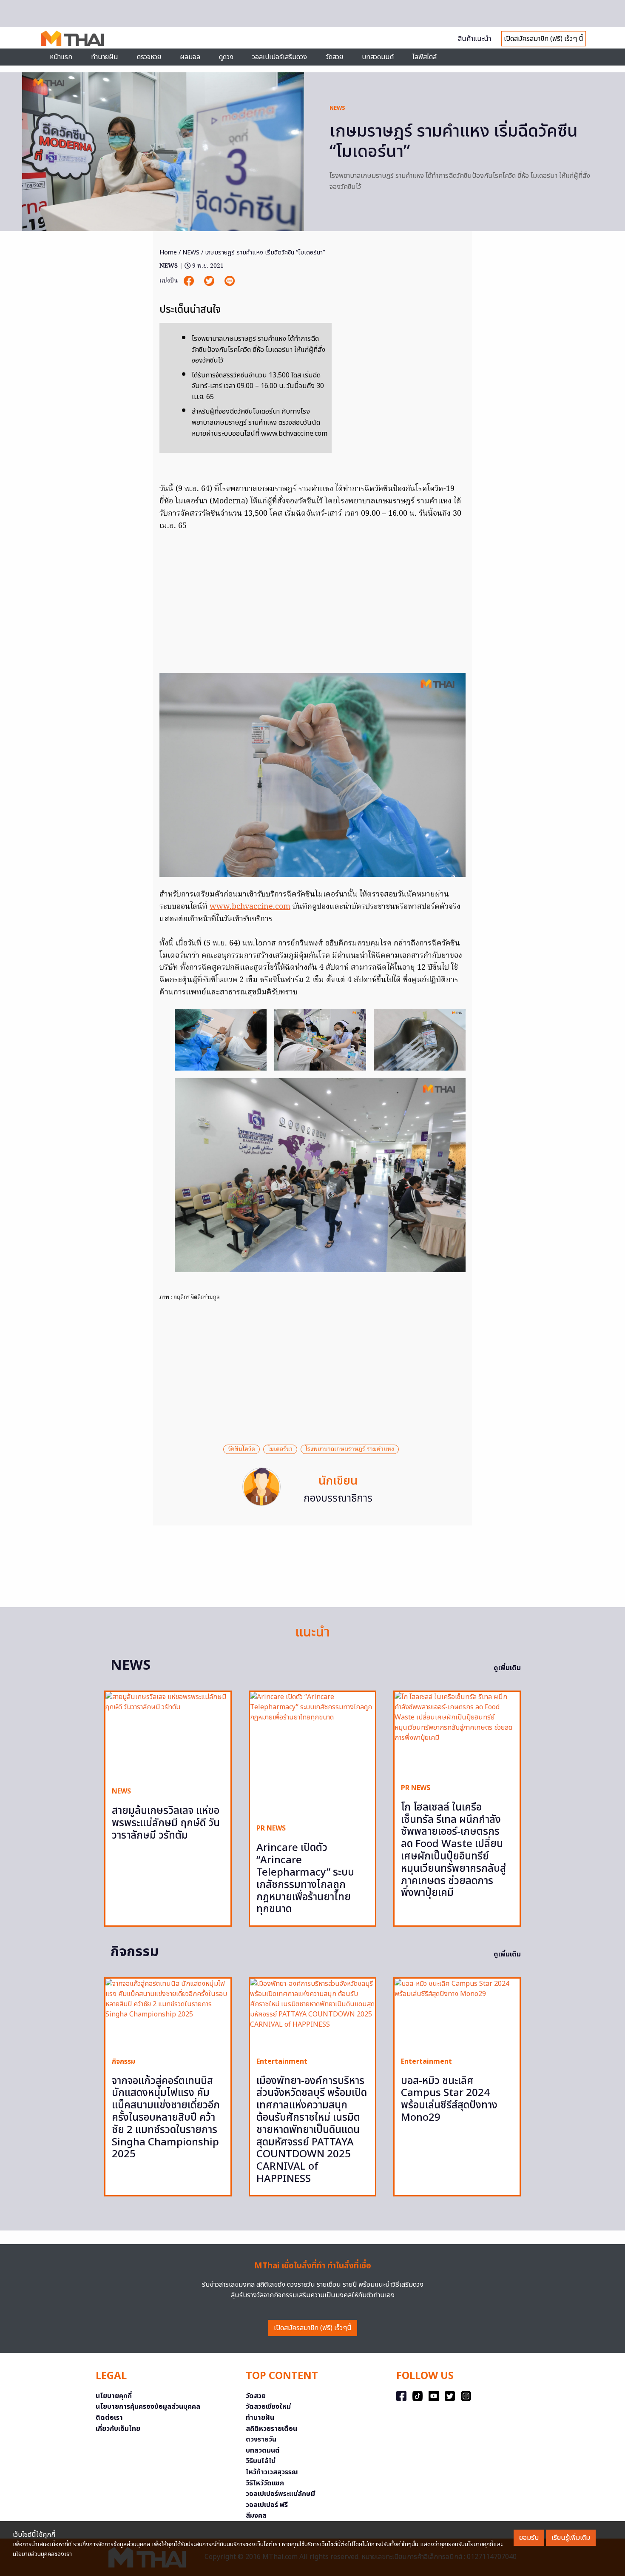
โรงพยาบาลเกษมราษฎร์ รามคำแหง (350, 1449)
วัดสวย (334, 57)
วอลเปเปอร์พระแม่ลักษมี (280, 2494)
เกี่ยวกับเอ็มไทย (118, 2429)
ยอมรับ (529, 2538)
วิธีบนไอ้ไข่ (261, 2461)
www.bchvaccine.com (250, 907)
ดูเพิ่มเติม (507, 1668)
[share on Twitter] (210, 281)
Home (168, 253)
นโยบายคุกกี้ (114, 2396)
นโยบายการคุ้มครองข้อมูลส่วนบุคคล (148, 2407)
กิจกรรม (124, 2062)
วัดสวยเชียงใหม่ (268, 2407)
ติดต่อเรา (109, 2418)
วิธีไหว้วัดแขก (265, 2483)
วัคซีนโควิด (241, 1449)
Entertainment (282, 2062)
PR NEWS (271, 1828)
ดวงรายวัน (261, 2439)
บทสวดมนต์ (378, 57)
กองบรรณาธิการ (338, 1499)
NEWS (337, 108)
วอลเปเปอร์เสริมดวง (280, 57)
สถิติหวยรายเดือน (271, 2429)
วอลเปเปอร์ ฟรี (267, 2505)
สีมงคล (256, 2516)
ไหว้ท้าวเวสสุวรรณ (272, 2472)
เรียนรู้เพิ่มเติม (571, 2538)
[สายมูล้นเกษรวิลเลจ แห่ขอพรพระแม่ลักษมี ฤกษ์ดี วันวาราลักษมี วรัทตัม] (168, 1736)
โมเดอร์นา (280, 1449)
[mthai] (72, 38)
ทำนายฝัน (105, 57)
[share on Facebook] (190, 281)
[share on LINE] (230, 281)
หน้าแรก (61, 57)
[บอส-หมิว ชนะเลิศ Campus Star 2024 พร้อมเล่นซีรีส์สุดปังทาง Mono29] (457, 2014)
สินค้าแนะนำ (474, 39)
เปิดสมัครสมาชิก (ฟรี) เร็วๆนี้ (313, 2328)
